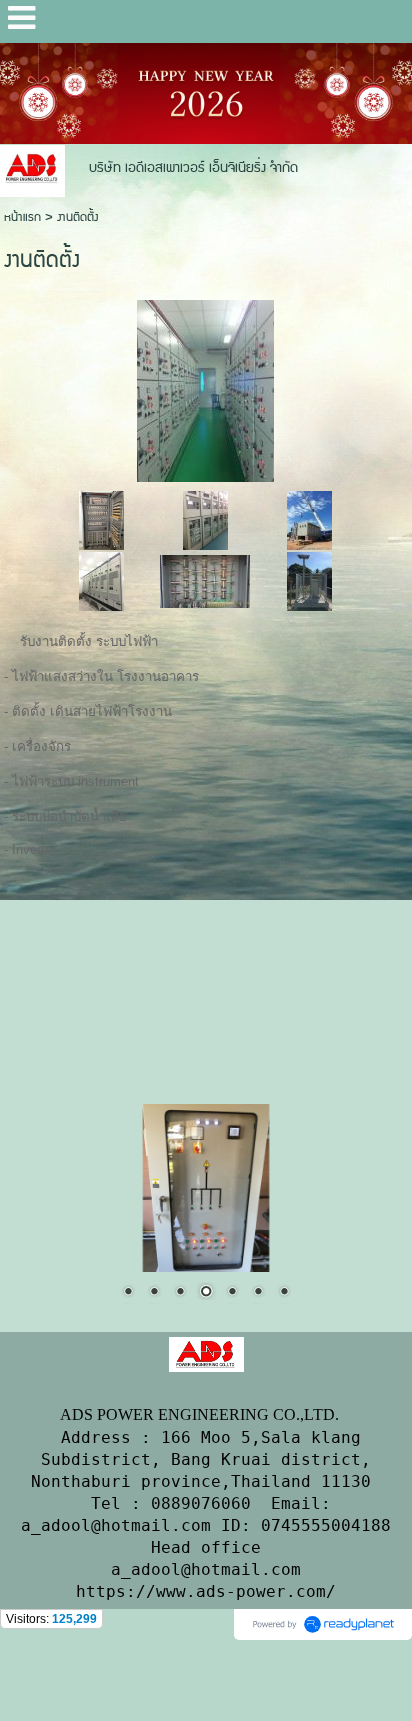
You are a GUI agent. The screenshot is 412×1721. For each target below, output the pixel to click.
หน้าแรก (22, 217)
